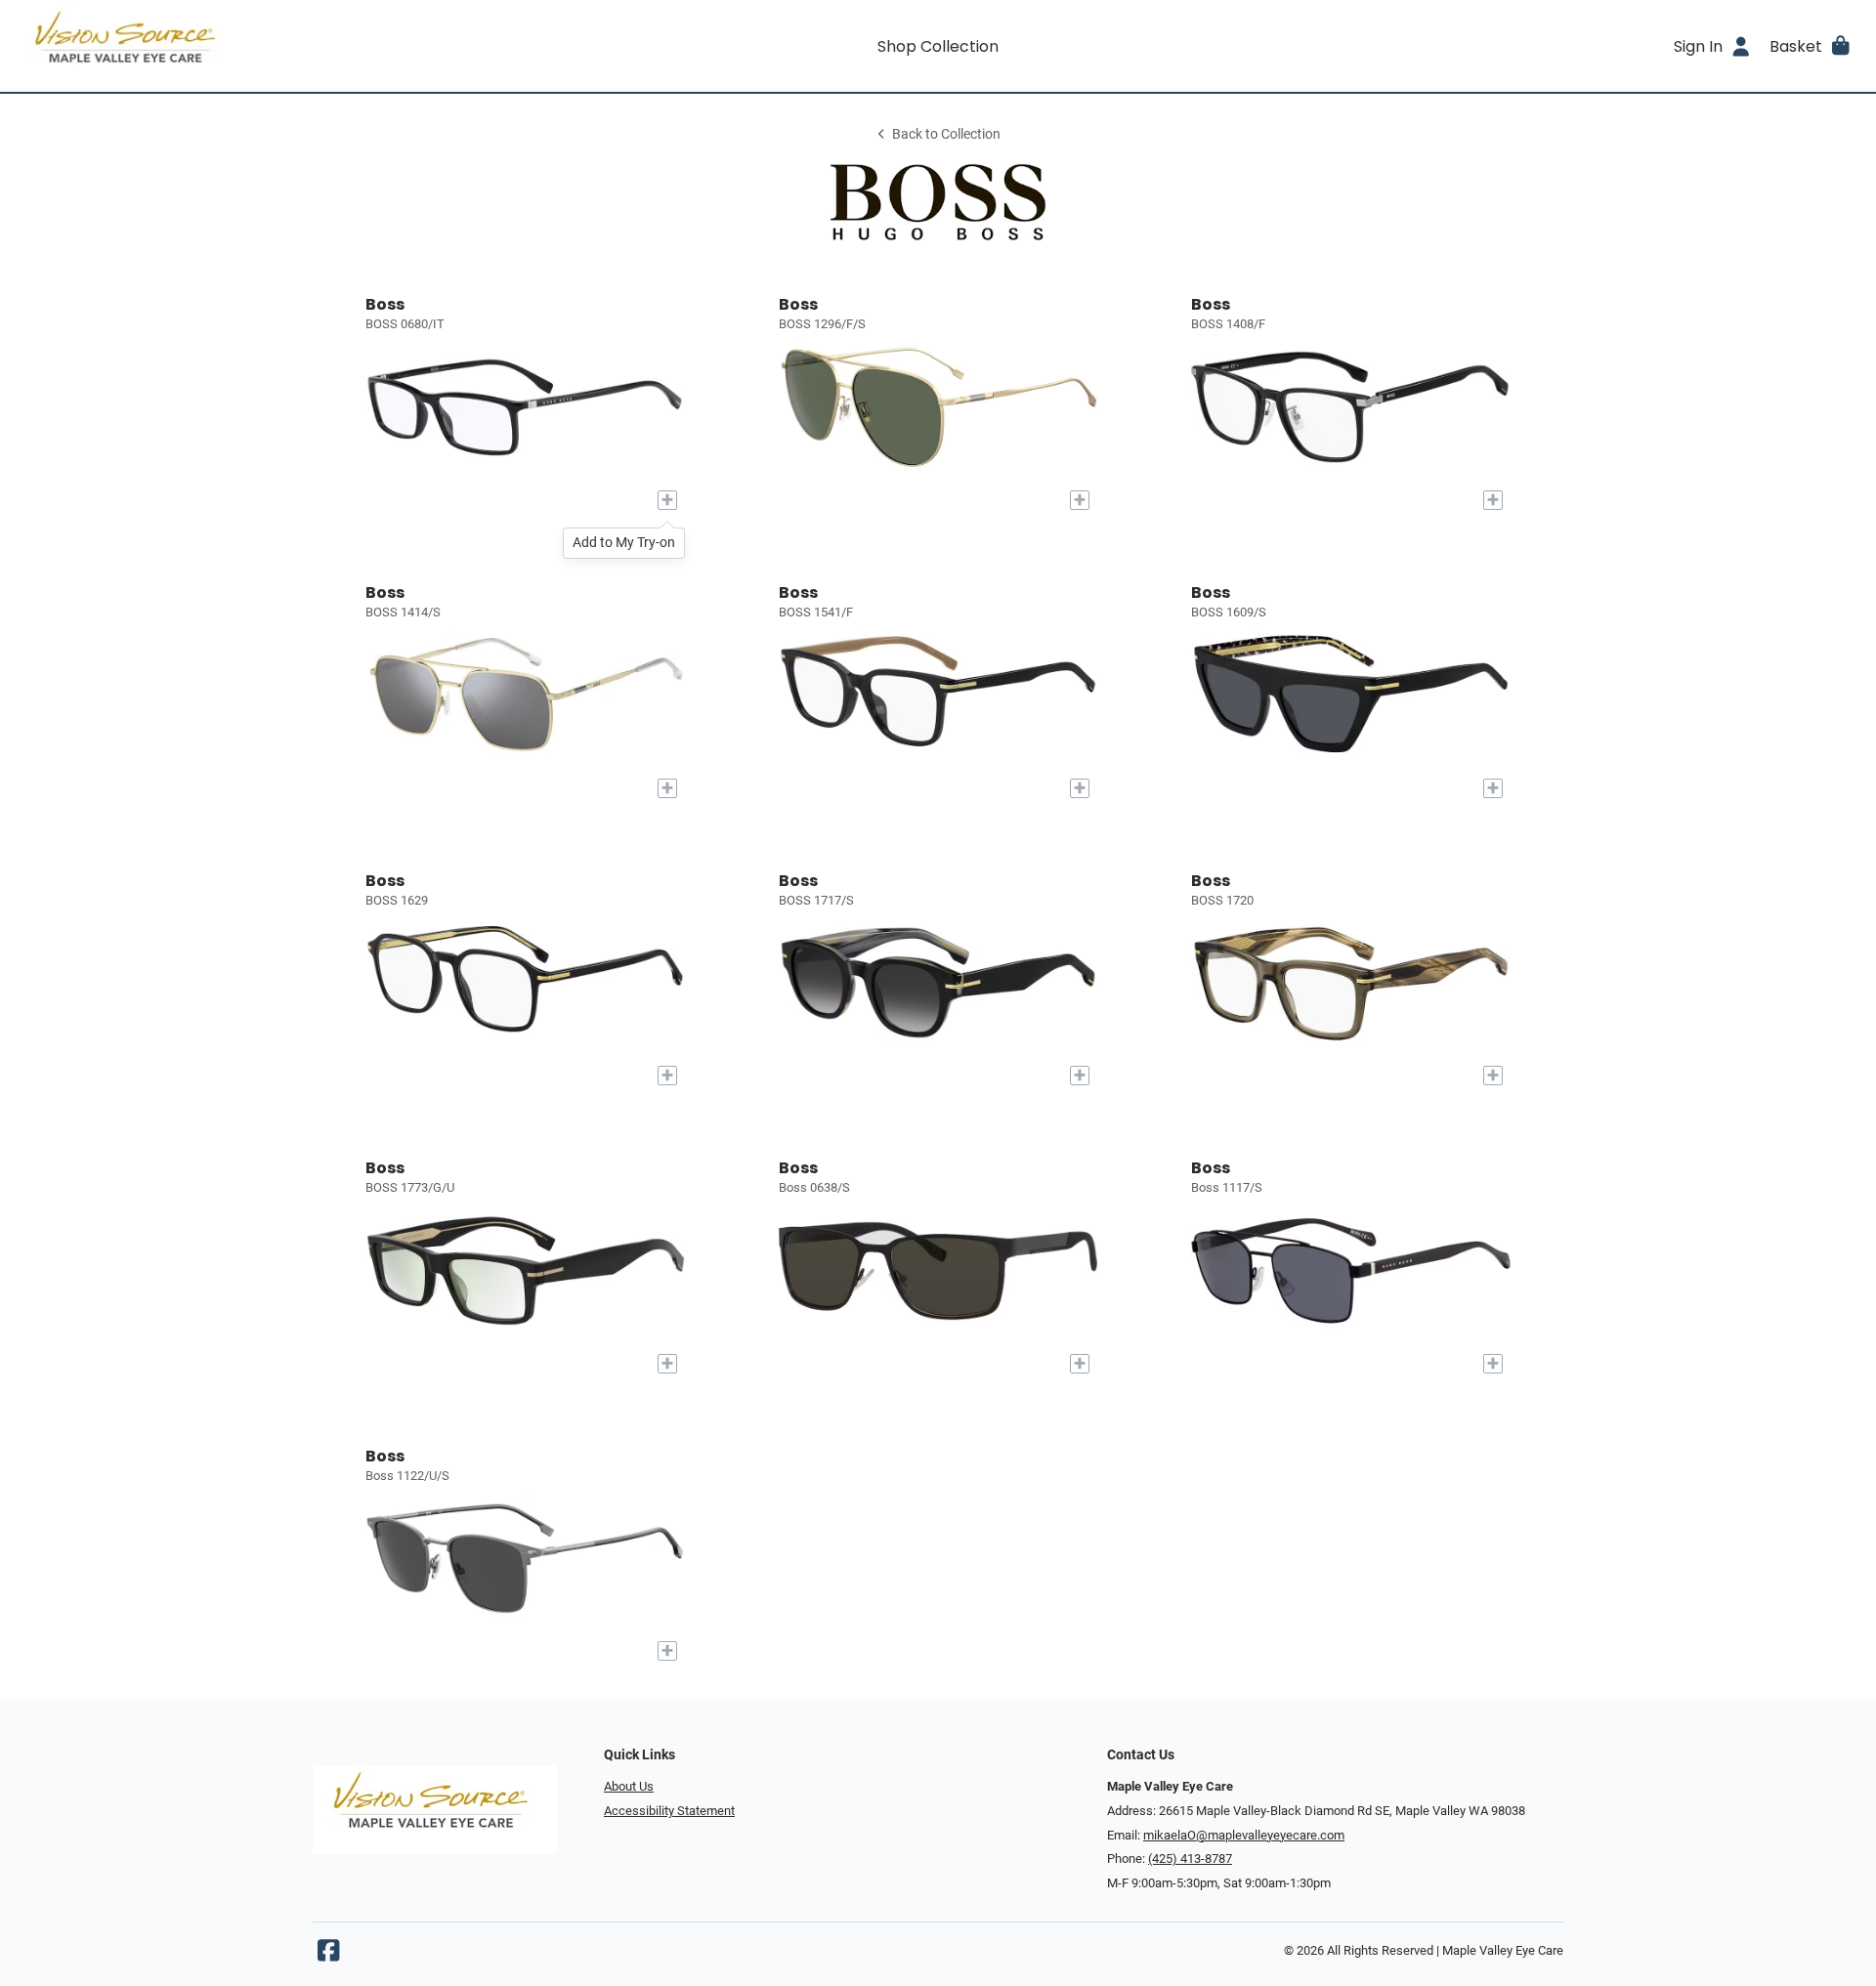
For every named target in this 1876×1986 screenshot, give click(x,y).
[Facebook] (328, 1955)
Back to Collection (946, 134)
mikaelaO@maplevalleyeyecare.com (1244, 1835)
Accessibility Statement (669, 1811)
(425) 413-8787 (1190, 1859)
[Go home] (246, 46)
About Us (629, 1786)
